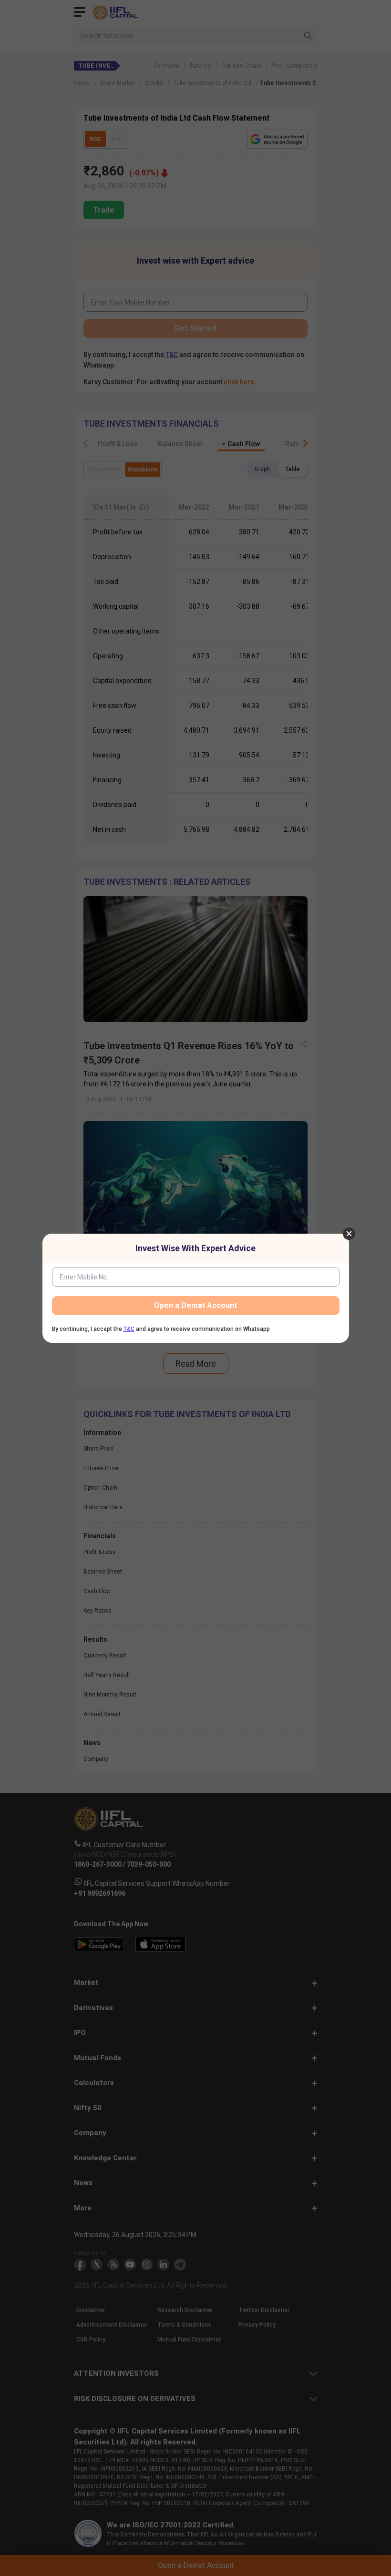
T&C (129, 1329)
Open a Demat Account (195, 1305)
